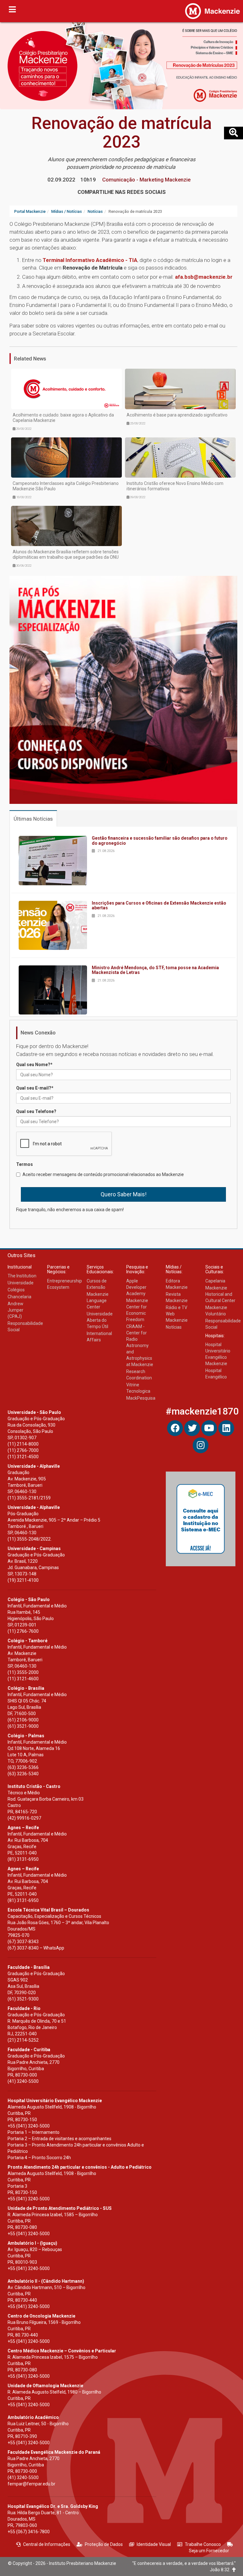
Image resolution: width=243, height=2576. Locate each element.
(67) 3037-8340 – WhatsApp (36, 1948)
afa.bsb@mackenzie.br (204, 277)
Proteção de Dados (104, 2544)
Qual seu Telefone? (36, 1111)
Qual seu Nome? (34, 1065)
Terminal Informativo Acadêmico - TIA (90, 260)
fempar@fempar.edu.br (31, 2484)
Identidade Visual (154, 2544)
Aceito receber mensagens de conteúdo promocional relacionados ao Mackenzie (103, 1174)
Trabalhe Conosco (203, 2544)
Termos (25, 1164)
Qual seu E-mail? (35, 1088)
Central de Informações (47, 2544)
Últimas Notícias (33, 819)
